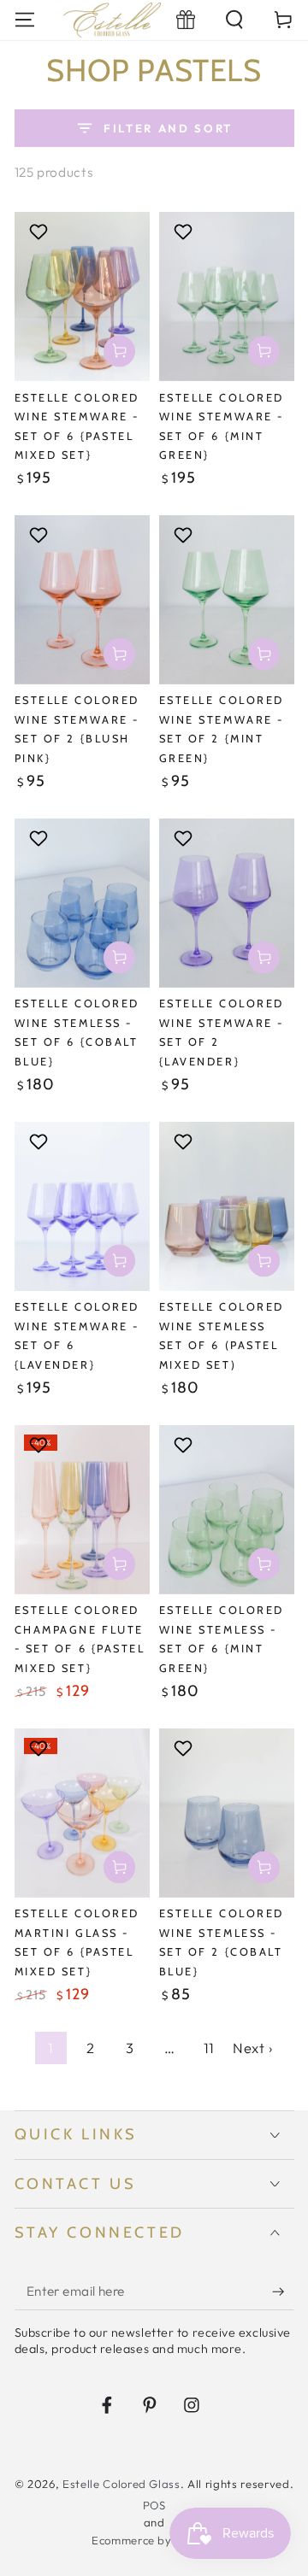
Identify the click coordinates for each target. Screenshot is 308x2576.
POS (154, 2505)
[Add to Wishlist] (41, 232)
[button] (235, 20)
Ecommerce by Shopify (154, 2540)
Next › (253, 2048)
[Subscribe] (283, 2291)
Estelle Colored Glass (121, 2484)
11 (209, 2048)
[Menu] (24, 20)
